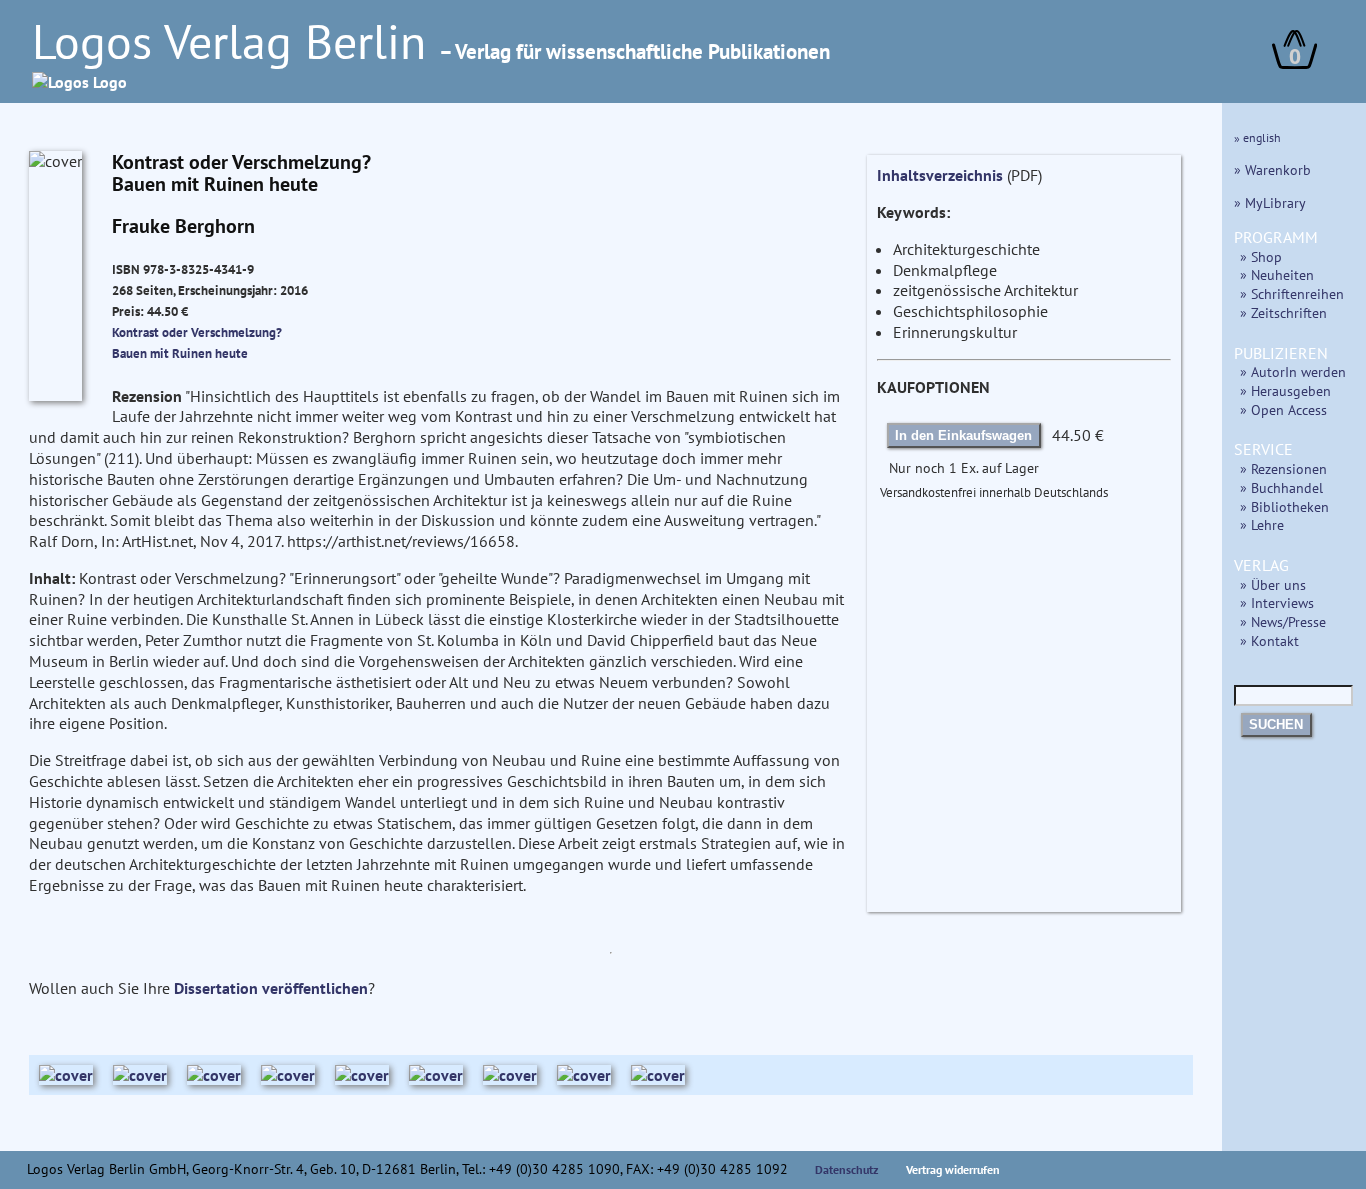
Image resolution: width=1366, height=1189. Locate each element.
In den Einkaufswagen (963, 435)
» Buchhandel (1281, 487)
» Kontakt (1269, 640)
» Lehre (1262, 524)
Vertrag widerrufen (953, 1169)
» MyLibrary (1270, 202)
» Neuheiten (1277, 274)
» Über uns (1273, 584)
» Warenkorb (1272, 169)
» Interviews (1277, 602)
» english (1257, 137)
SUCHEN (1276, 724)
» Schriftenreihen (1292, 293)
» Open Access (1283, 409)
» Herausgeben (1285, 390)
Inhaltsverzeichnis (940, 175)
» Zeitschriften (1283, 312)
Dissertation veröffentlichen (271, 988)
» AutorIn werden (1293, 371)
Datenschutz (847, 1169)
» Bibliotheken (1284, 506)
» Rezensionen (1283, 468)
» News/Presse (1283, 621)
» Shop (1261, 256)
